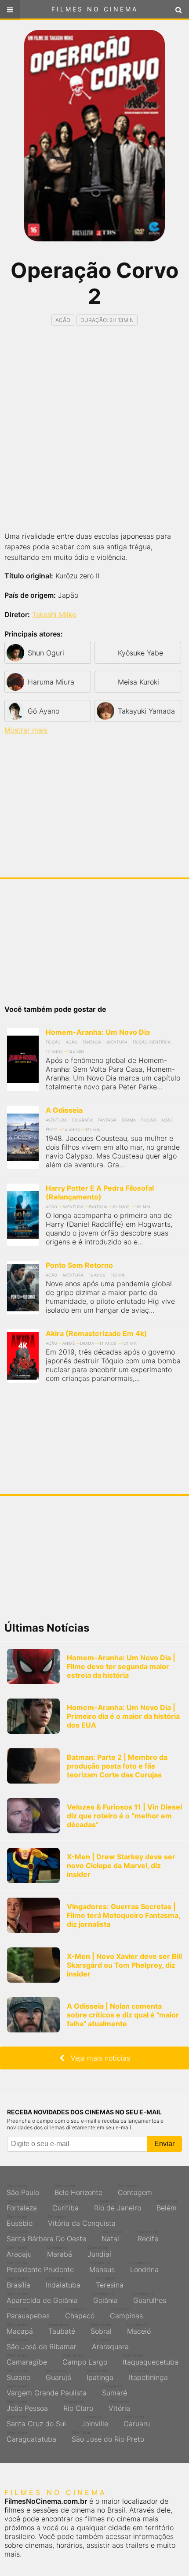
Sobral (101, 2329)
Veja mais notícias (97, 2058)
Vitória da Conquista (82, 2221)
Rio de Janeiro (118, 2206)
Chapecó (80, 2313)
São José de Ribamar (42, 2344)
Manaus (102, 2267)
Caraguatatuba (31, 2437)
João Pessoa (27, 2406)
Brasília (18, 2283)
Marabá (60, 2252)
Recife (148, 2236)
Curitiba (65, 2206)
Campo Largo (85, 2360)
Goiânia (105, 2298)
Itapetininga (148, 2375)
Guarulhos (150, 2298)
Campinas (126, 2313)
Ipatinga (100, 2375)
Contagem (135, 2190)
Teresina (110, 2283)
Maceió (139, 2329)
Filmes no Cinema (95, 9)
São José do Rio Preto (108, 2437)
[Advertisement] (94, 429)
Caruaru (137, 2421)
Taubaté (62, 2329)
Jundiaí (99, 2252)
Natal (112, 2236)
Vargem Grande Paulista (47, 2391)
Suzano (18, 2375)
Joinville (95, 2421)
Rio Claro (78, 2406)
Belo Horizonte (78, 2190)
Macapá (20, 2329)
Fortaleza (22, 2206)
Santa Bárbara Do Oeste (46, 2236)
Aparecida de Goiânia (42, 2298)
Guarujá (58, 2375)
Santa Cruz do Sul (36, 2421)
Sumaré (114, 2391)
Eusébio (20, 2221)
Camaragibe (27, 2360)
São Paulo (23, 2190)
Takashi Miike (54, 614)
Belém (167, 2206)
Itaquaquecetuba (151, 2360)
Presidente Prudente (40, 2267)
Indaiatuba (63, 2283)
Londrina (144, 2267)
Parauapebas (28, 2313)
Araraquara (110, 2344)
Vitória (119, 2406)
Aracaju (19, 2252)
